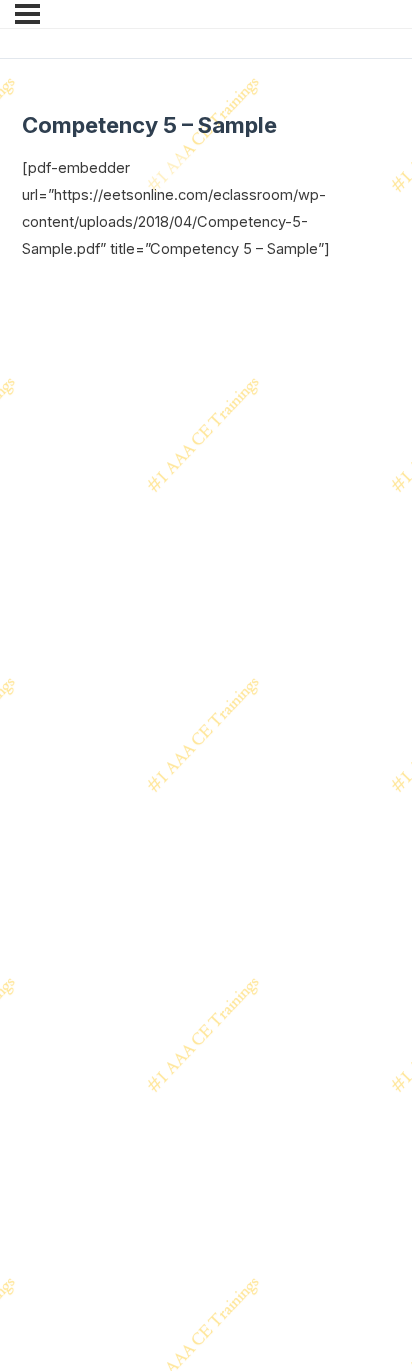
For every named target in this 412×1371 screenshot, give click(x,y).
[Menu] (27, 14)
